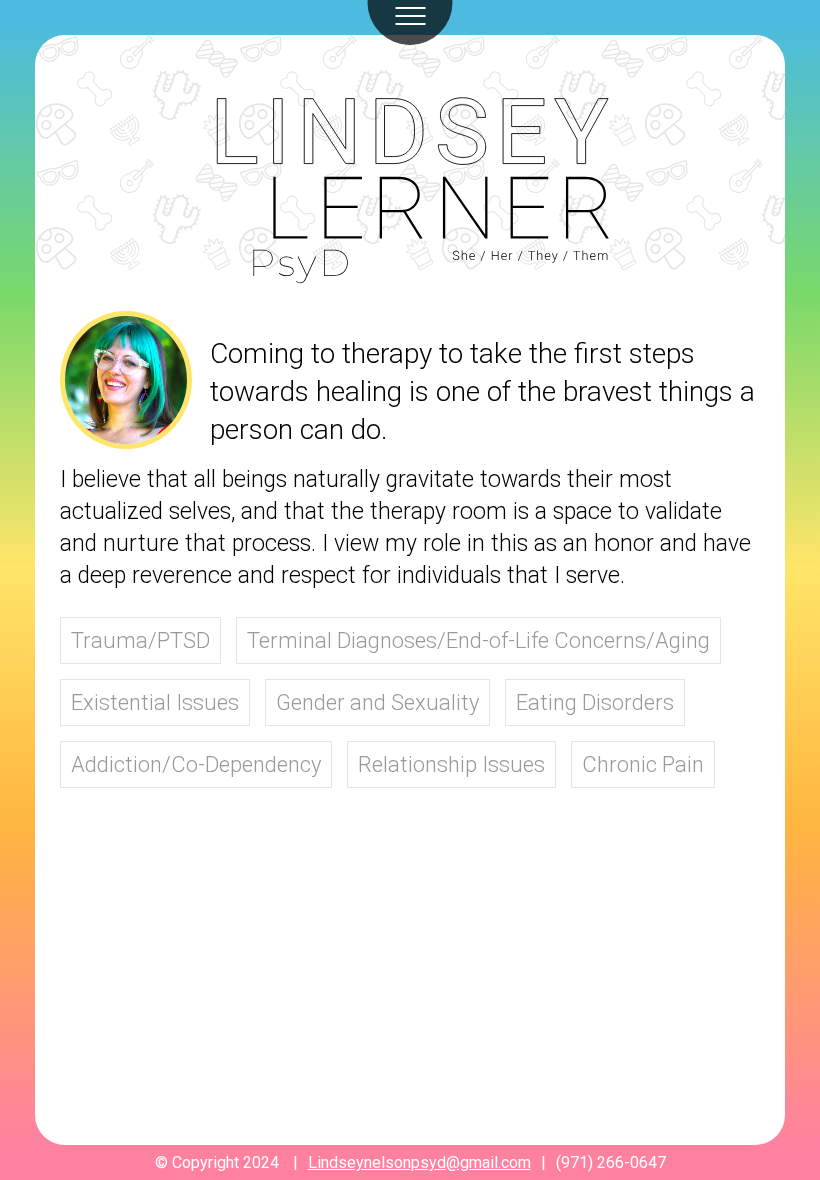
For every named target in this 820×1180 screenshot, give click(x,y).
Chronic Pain (643, 764)
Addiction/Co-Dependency (196, 764)
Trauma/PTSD (140, 640)
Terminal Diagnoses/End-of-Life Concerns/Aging (478, 640)
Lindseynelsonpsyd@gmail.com (419, 1162)
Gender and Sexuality (377, 702)
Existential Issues (155, 702)
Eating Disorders (595, 702)
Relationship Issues (451, 764)
